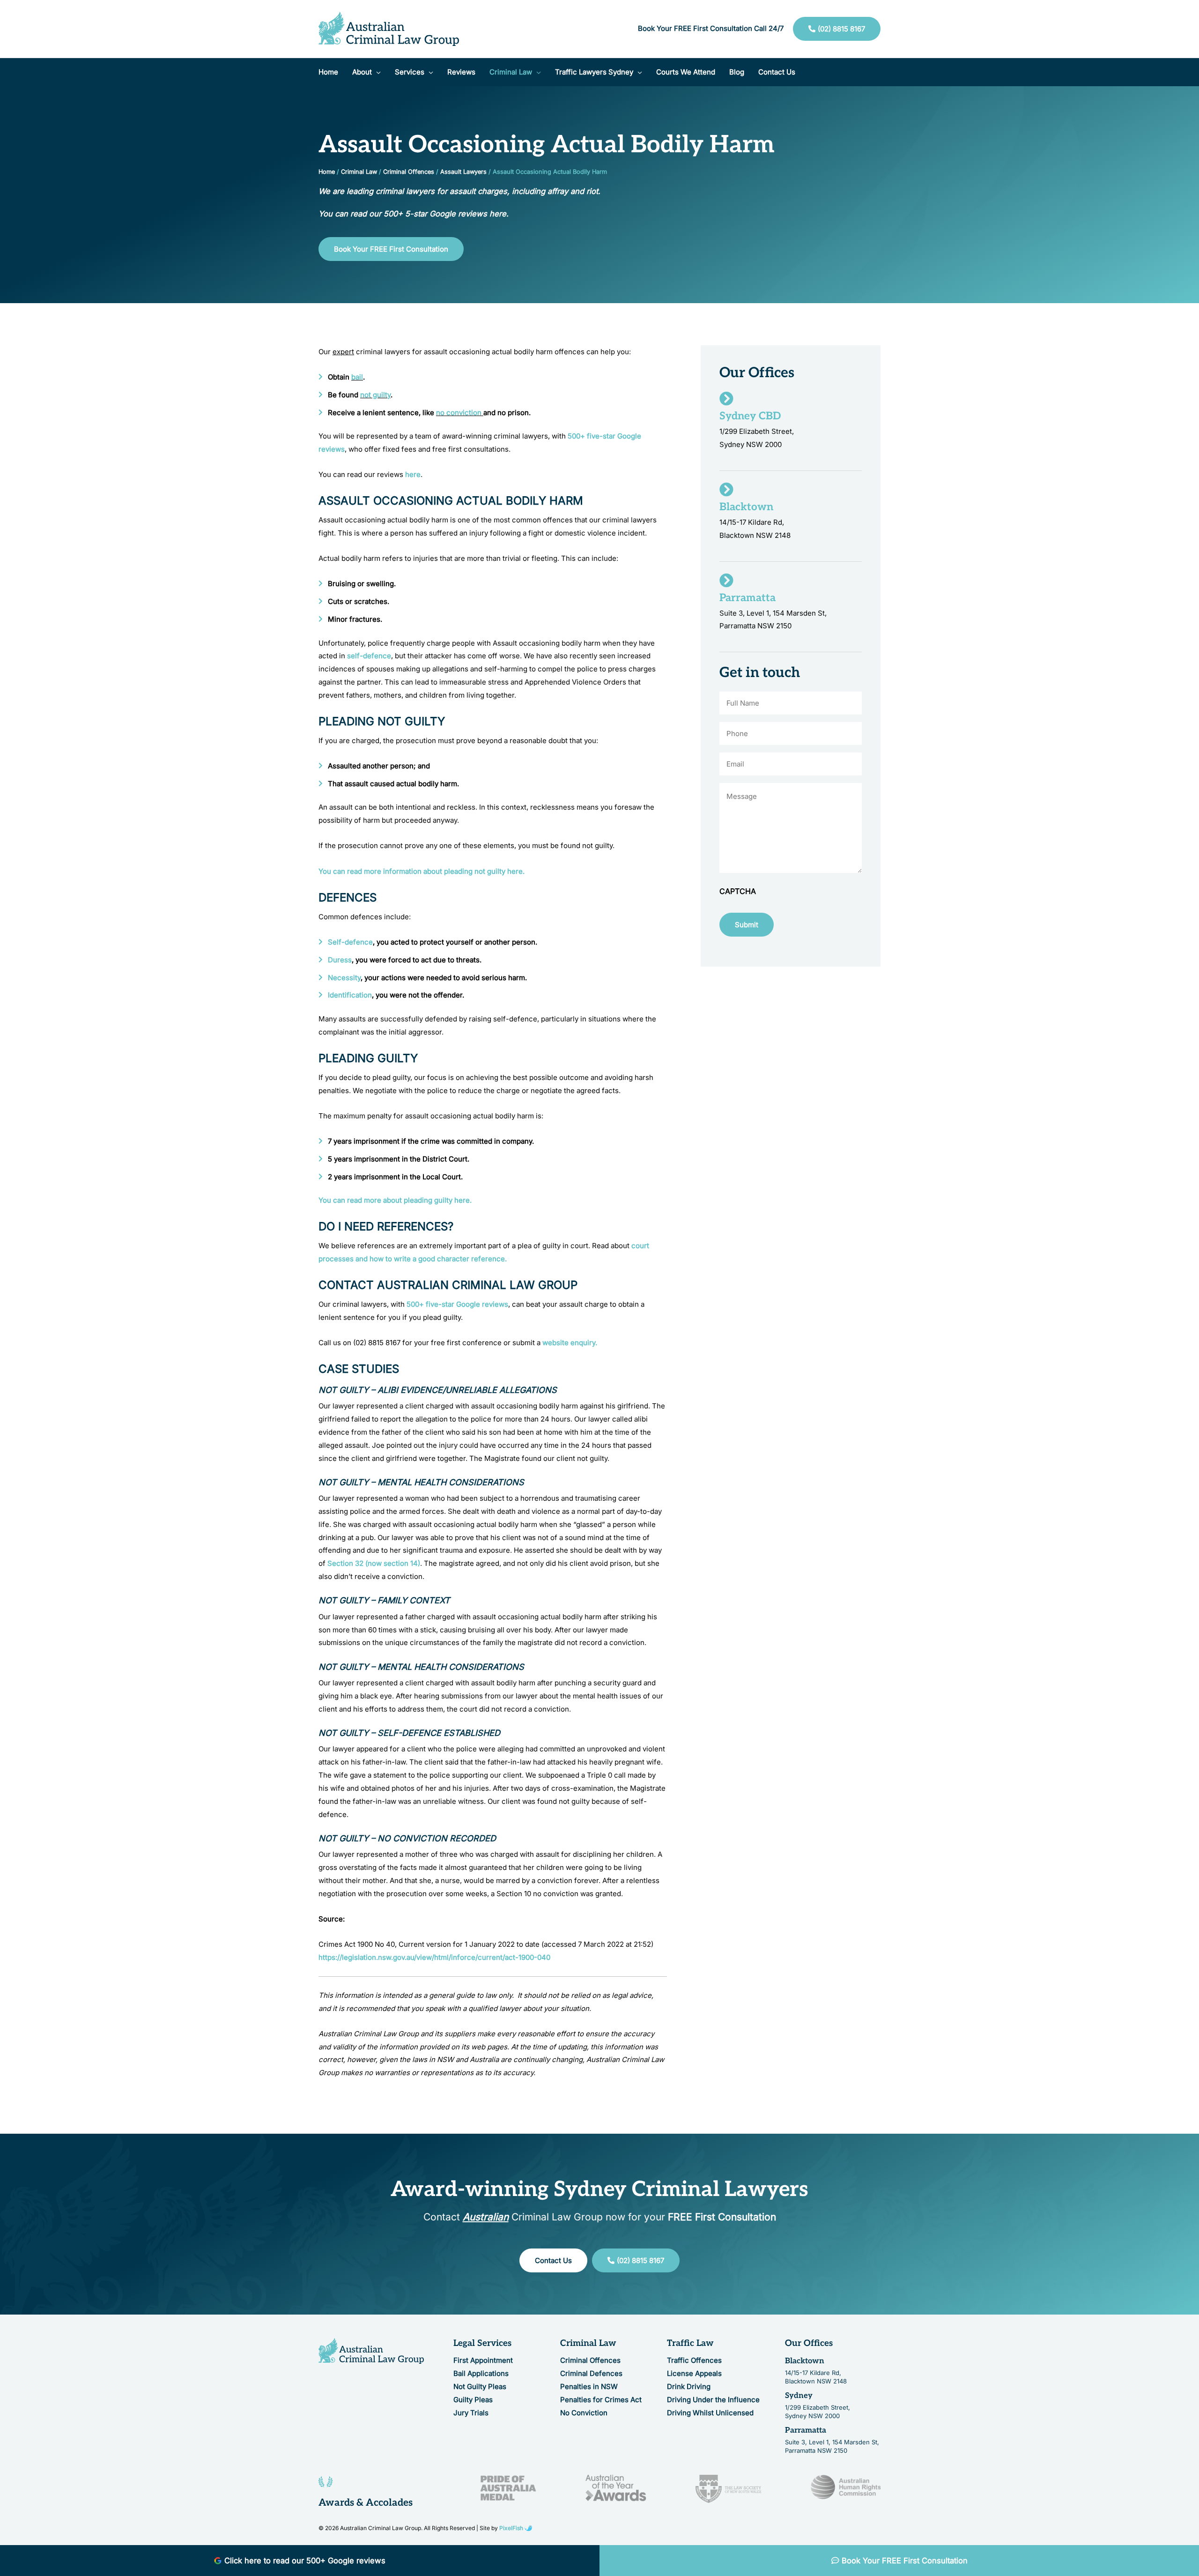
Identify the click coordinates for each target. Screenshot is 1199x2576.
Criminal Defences (591, 2373)
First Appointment (483, 2360)
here (413, 474)
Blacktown (805, 2361)
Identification (350, 995)
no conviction (459, 413)
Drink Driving (689, 2386)
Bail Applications (481, 2373)
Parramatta (806, 2430)
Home (327, 172)
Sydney (799, 2396)
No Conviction (584, 2413)
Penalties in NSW (589, 2386)
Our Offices (809, 2343)
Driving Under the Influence (713, 2400)
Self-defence (350, 942)
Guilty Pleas (473, 2400)
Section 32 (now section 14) (374, 1563)
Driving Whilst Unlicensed (710, 2413)
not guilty (375, 395)
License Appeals (694, 2373)
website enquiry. (570, 1343)
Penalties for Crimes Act (601, 2400)
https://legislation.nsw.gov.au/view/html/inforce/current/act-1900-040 (434, 1957)
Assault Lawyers (463, 172)
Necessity (344, 978)
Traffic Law (690, 2343)
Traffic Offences (694, 2360)
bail (357, 377)
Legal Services (482, 2343)
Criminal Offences (409, 172)
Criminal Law (359, 172)
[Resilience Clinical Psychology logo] (371, 2351)
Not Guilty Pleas (480, 2386)
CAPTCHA (738, 891)
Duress (340, 960)
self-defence (369, 656)
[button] (376, 72)
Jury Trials (471, 2413)
